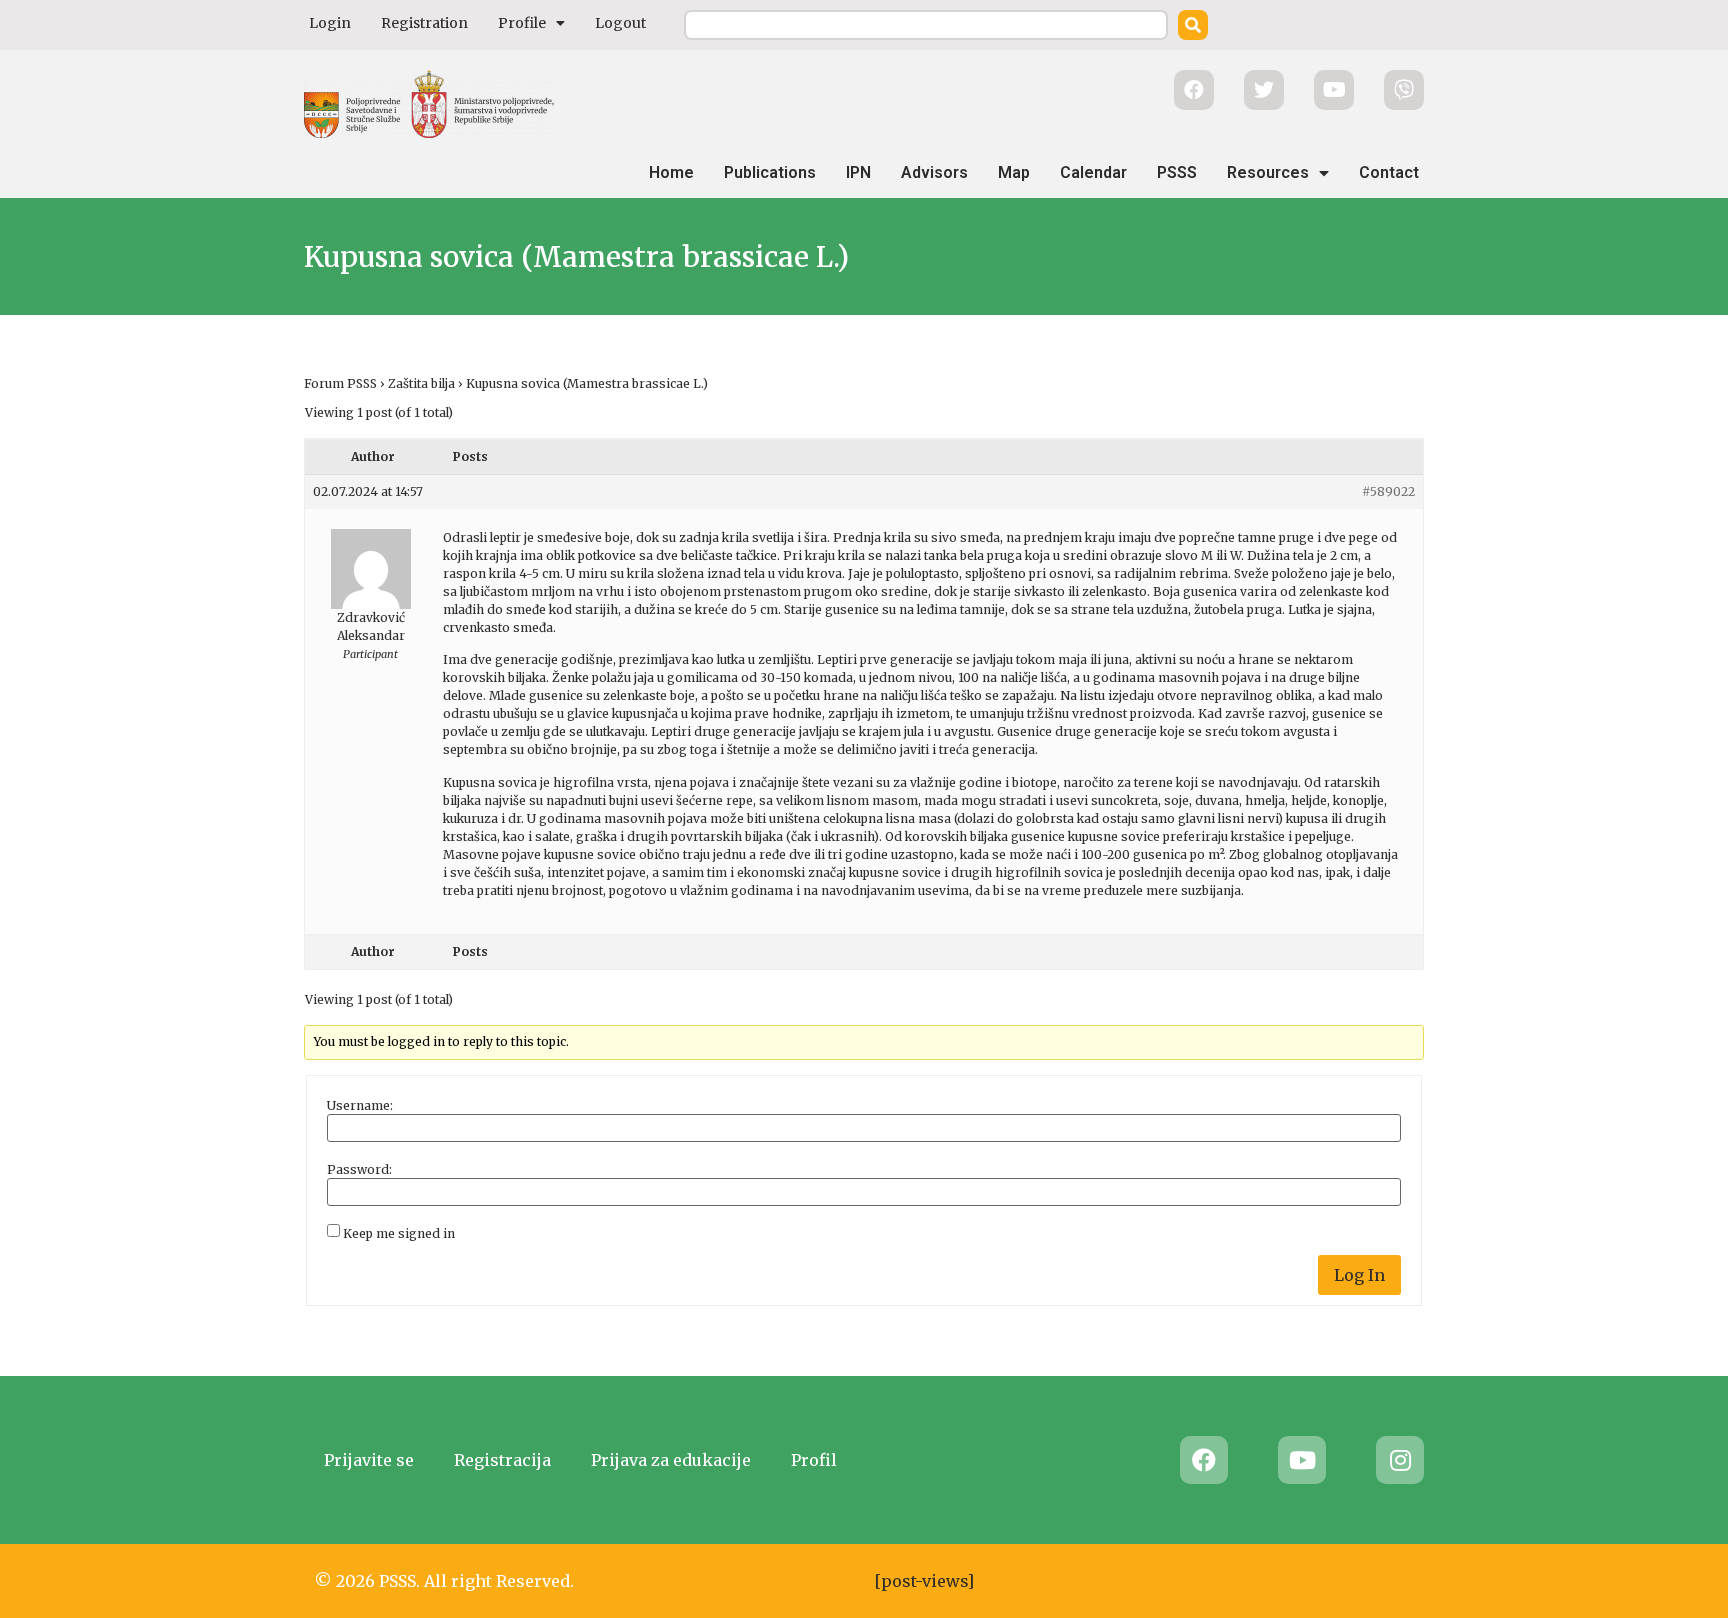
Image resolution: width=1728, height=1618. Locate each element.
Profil (814, 1460)
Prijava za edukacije (671, 1460)
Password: (359, 1170)
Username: (360, 1106)
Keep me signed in (399, 1234)
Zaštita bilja (421, 383)
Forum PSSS (340, 383)
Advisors (934, 172)
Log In (1359, 1275)
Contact (1389, 172)
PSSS (1177, 172)
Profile (522, 23)
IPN (858, 172)
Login (330, 23)
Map (1014, 172)
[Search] (1193, 25)
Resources (1268, 172)
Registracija (502, 1460)
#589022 (1388, 491)
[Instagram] (1400, 1460)
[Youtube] (1302, 1460)
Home (671, 172)
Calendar (1093, 172)
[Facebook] (1204, 1460)
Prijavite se (369, 1460)
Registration (424, 23)
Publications (770, 172)
